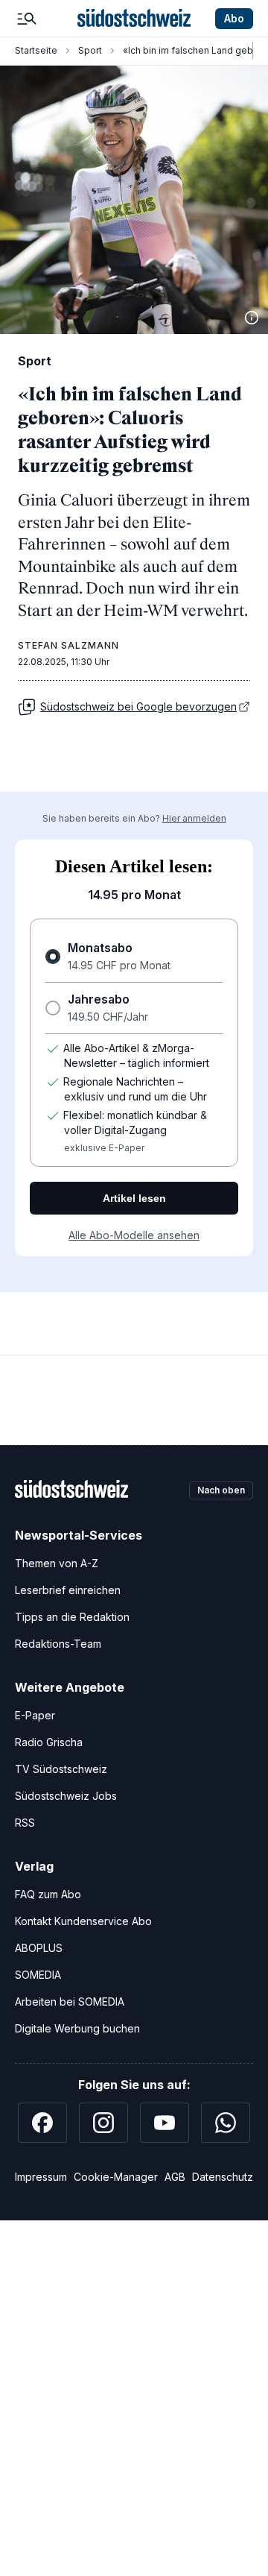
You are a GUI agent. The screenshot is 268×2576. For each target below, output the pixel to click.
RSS (25, 1823)
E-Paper (35, 1715)
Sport (90, 50)
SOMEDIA (38, 1975)
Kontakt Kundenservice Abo (83, 1921)
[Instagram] (103, 2123)
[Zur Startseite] (134, 19)
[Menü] (27, 19)
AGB (175, 2177)
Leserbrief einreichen (68, 1590)
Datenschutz (223, 2177)
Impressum (41, 2177)
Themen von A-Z (57, 1563)
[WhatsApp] (226, 2123)
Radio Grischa (49, 1742)
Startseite (36, 50)
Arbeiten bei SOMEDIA (70, 2002)
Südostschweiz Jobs (66, 1796)
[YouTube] (165, 2123)
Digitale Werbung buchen (77, 2028)
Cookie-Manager (116, 2177)
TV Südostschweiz (61, 1769)
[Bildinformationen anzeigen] (252, 318)
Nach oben (221, 1490)
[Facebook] (42, 2123)
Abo (234, 18)
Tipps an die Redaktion (72, 1617)
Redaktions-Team (58, 1644)
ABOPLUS (39, 1948)
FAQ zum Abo (48, 1894)
